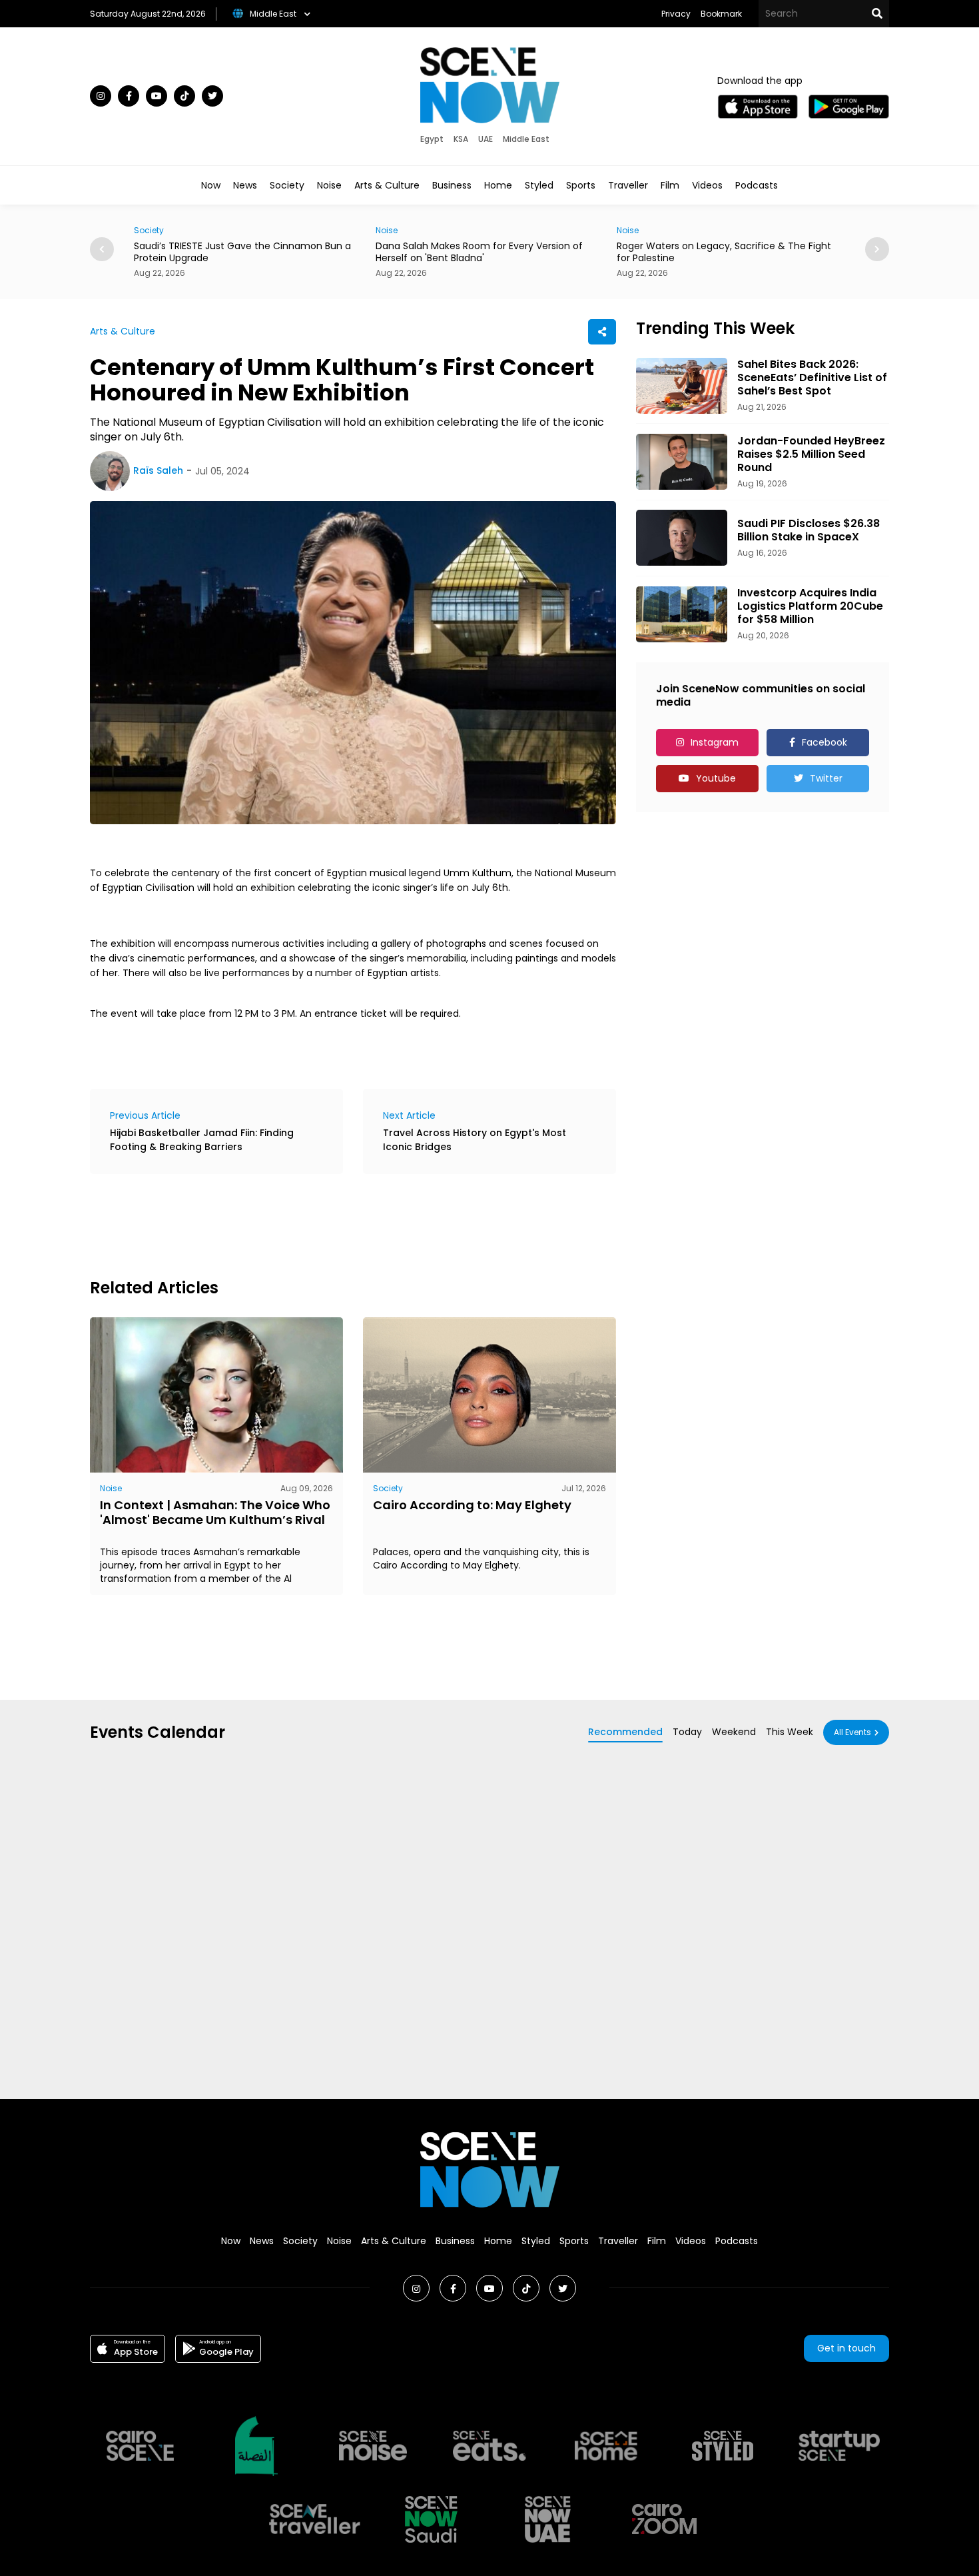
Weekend (734, 1732)
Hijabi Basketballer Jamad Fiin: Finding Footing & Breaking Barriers (202, 1140)
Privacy (676, 14)
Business (452, 185)
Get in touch (846, 2348)
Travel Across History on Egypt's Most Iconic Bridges (475, 1140)
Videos (707, 185)
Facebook (824, 742)
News (245, 185)
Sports (581, 185)
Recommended (625, 1732)
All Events (852, 1732)
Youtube (716, 778)
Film (670, 185)
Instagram (715, 742)
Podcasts (757, 185)
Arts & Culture (387, 185)
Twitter (826, 778)
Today (687, 1732)
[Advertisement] (332, 1224)
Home (498, 185)
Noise (329, 185)
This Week (790, 1732)
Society (287, 185)
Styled (539, 185)
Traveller (628, 185)
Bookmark (721, 14)
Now (211, 185)
